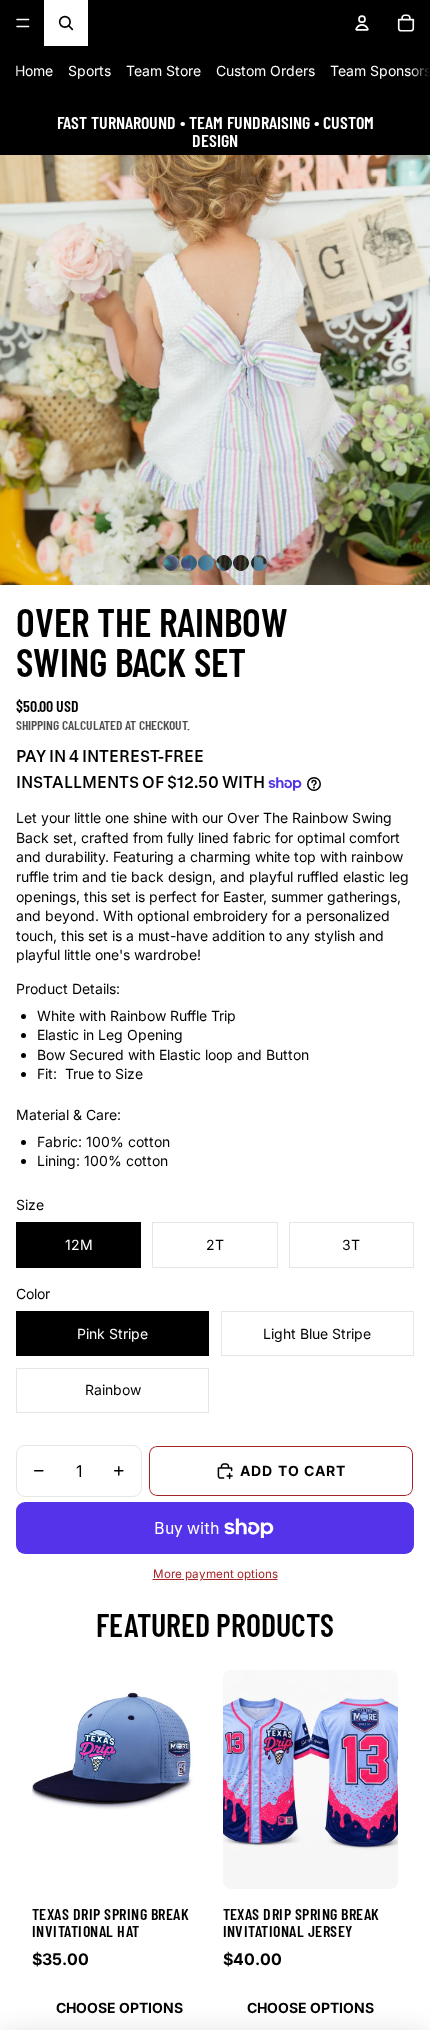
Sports (89, 70)
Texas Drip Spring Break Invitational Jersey (301, 1922)
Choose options (119, 2007)
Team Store (163, 70)
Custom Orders (265, 70)
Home (34, 70)
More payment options (215, 1574)
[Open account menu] (362, 23)
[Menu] (23, 23)
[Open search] (66, 23)
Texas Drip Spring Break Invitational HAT (110, 1922)
